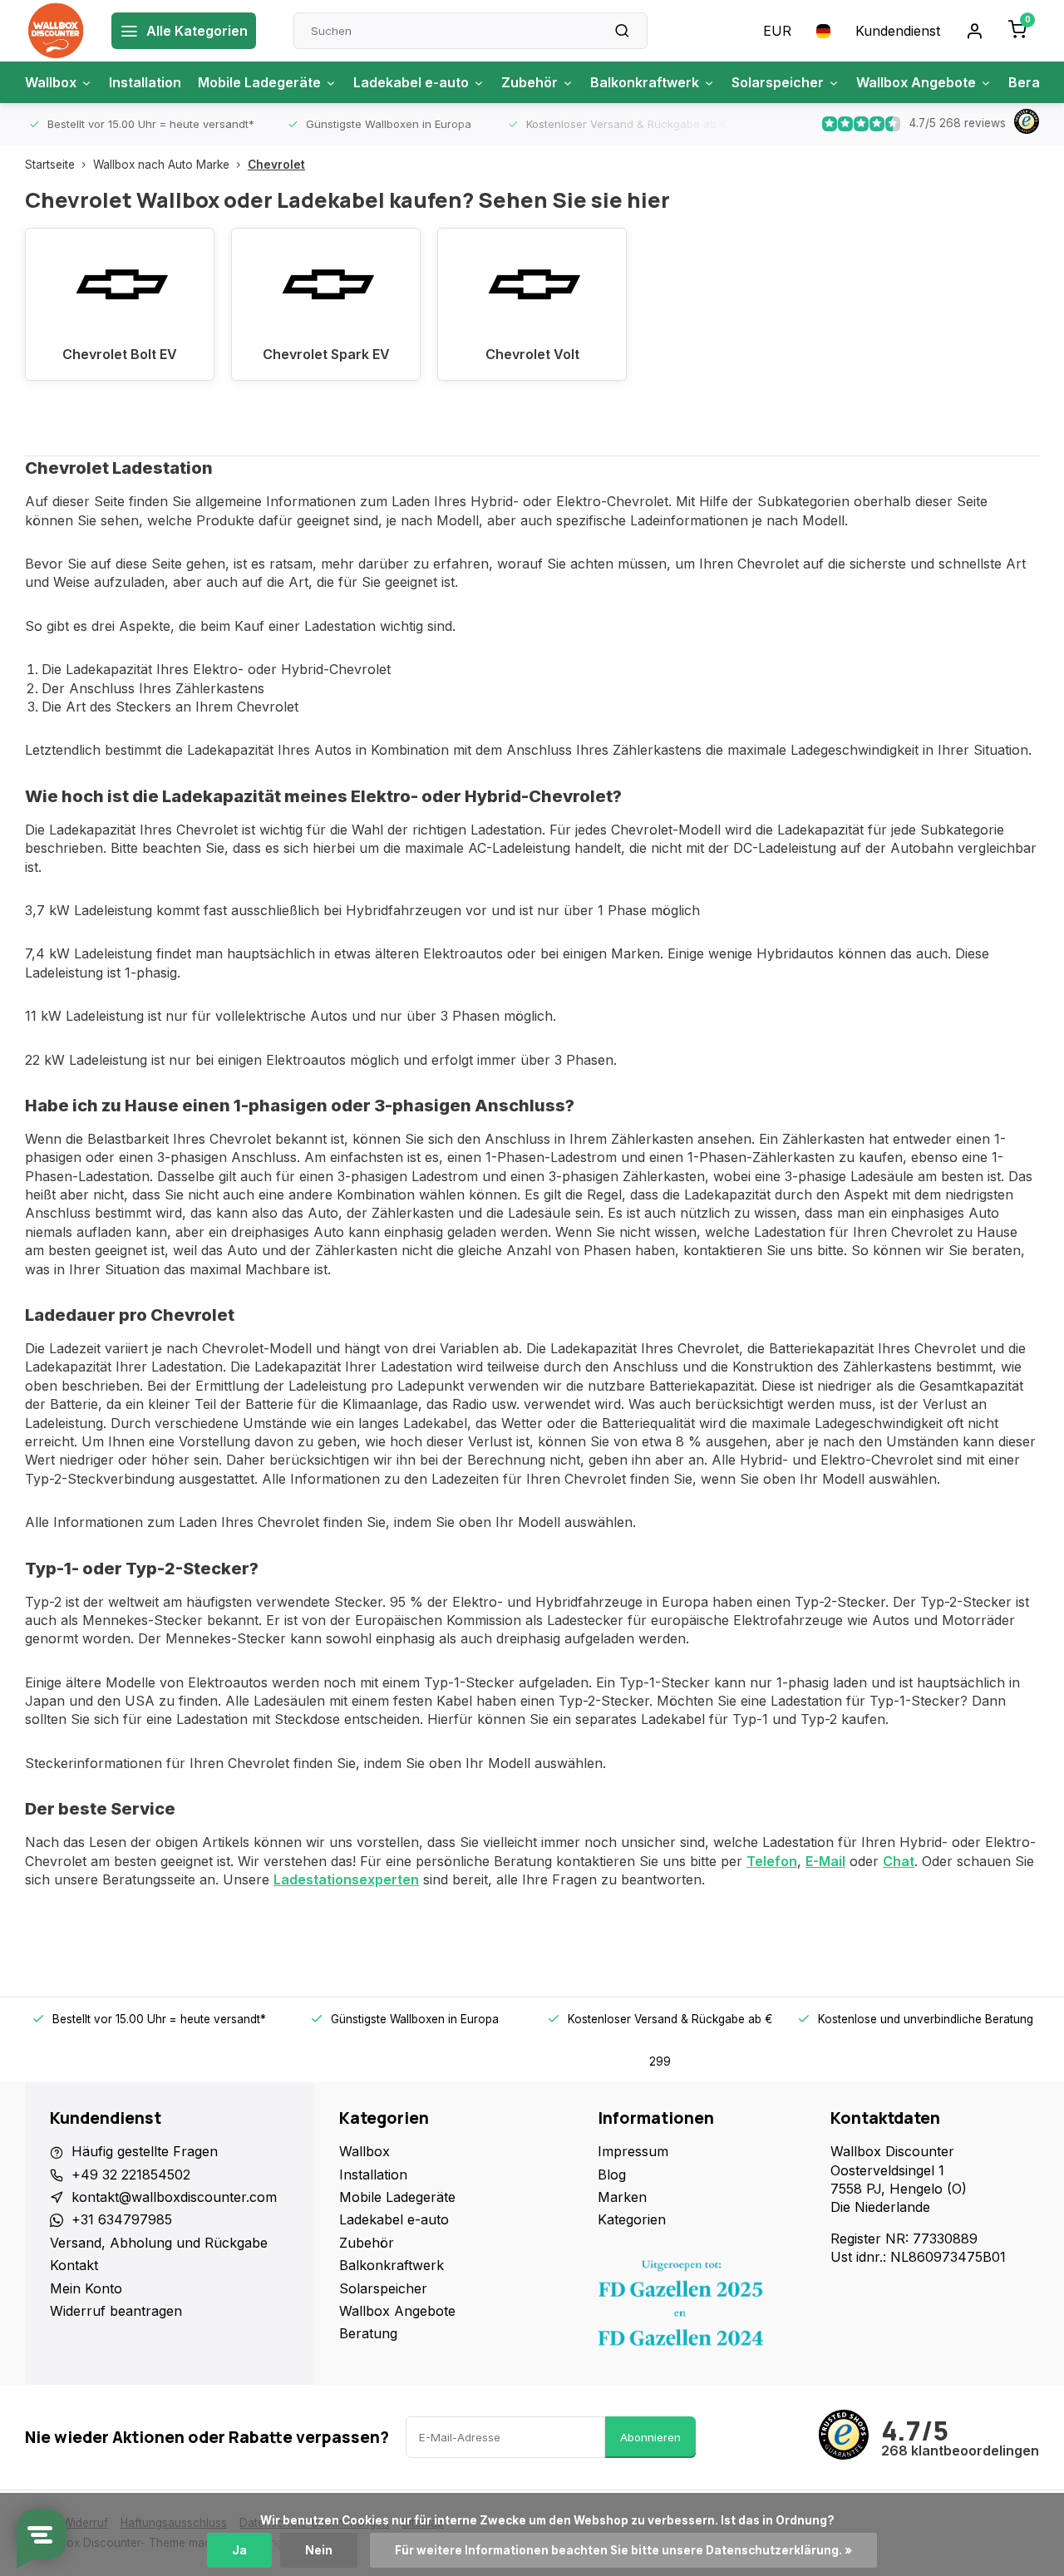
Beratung (368, 2333)
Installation (145, 82)
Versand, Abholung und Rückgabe (159, 2243)
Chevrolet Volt (532, 354)
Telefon (772, 1861)
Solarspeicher (778, 82)
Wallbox (51, 82)
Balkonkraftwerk (645, 82)
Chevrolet (276, 165)
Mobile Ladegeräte (259, 82)
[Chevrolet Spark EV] (326, 278)
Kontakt (74, 2265)
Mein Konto (86, 2288)
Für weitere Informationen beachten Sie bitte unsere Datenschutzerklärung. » (623, 2550)
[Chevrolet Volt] (532, 278)
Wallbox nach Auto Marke (161, 165)
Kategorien (632, 2219)
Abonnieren (650, 2437)
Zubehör (530, 82)
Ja (239, 2550)
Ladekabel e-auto (411, 82)
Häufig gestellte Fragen (145, 2151)
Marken (622, 2197)
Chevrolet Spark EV (326, 354)
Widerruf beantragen (116, 2311)
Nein (319, 2550)
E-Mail (825, 1861)
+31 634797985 (122, 2219)
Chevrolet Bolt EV (120, 354)
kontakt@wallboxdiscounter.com (174, 2197)
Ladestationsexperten (346, 1879)
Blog (612, 2175)
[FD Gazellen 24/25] (702, 2308)
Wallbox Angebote (916, 82)
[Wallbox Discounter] (56, 31)
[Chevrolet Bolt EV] (120, 278)
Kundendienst (898, 31)
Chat (899, 1861)
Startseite (50, 165)
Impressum (633, 2151)
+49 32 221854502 (131, 2175)
